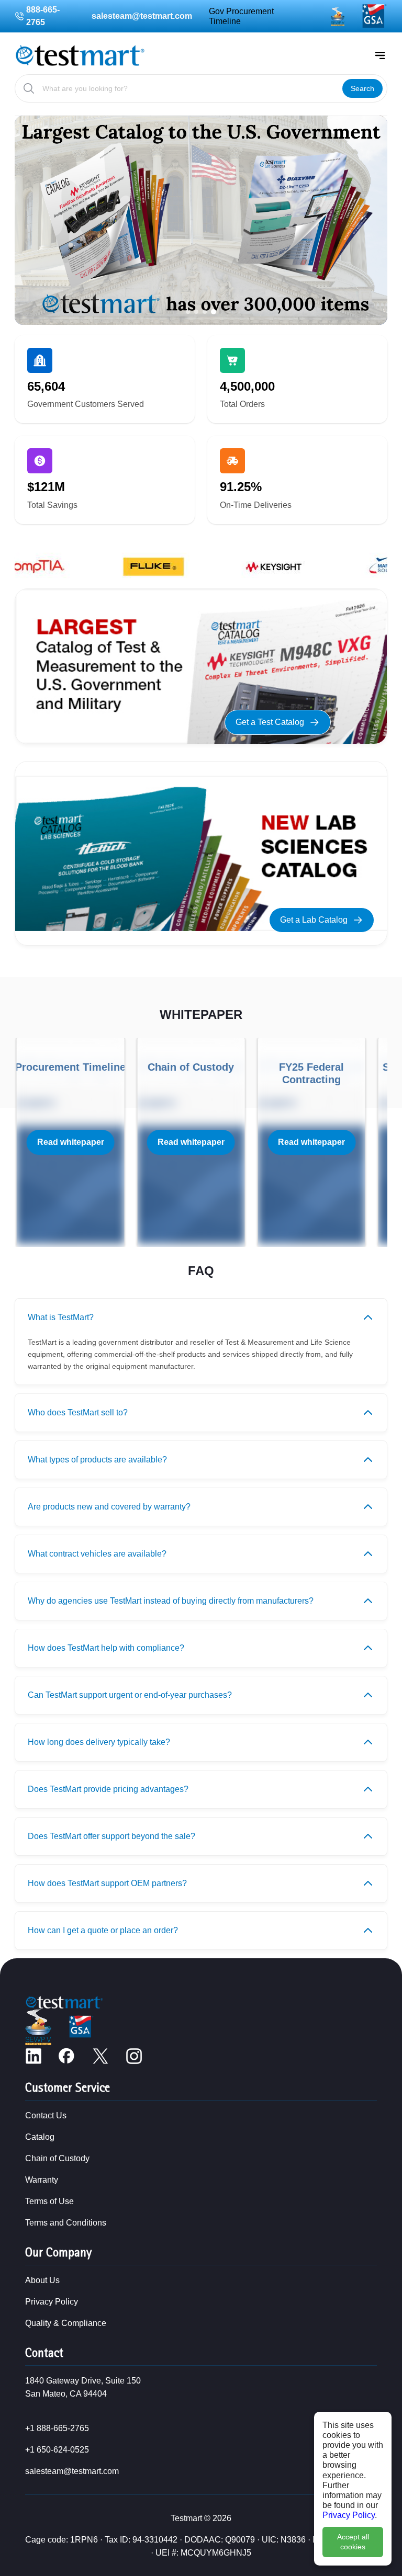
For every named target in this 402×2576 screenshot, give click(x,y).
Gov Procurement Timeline (241, 16)
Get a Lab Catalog (314, 920)
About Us (42, 2280)
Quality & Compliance (66, 2323)
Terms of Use (49, 2201)
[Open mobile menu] (380, 55)
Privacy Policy (349, 2515)
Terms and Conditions (66, 2223)
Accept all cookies (353, 2542)
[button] (188, 312)
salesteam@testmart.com (142, 16)
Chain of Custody (57, 2158)
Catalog (40, 2137)
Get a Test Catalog (270, 722)
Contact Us (46, 2115)
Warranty (42, 2180)
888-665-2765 (43, 16)
